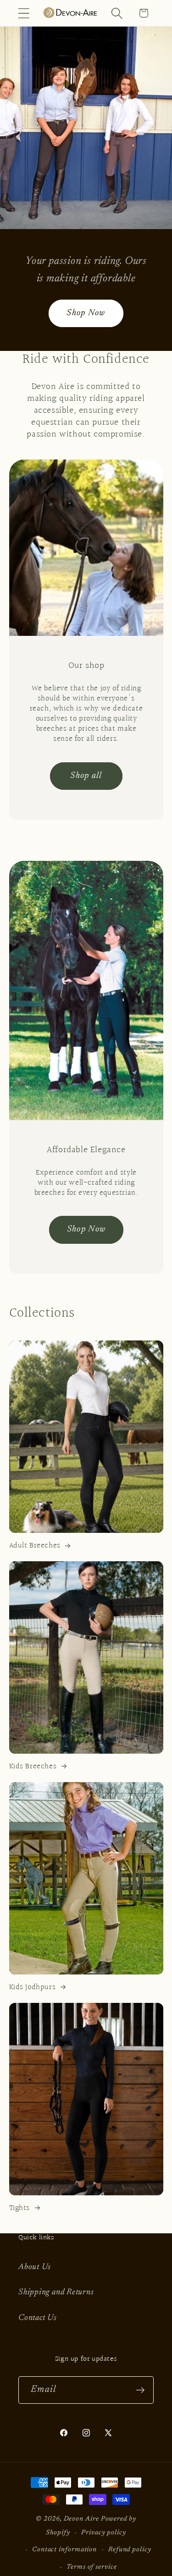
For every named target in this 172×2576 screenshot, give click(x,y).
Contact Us (38, 2318)
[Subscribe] (140, 2390)
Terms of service (92, 2567)
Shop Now (86, 313)
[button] (24, 13)
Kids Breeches (33, 1767)
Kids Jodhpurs (33, 1987)
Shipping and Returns (56, 2292)
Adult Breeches (35, 1546)
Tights (20, 2208)
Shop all (86, 776)
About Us (35, 2267)
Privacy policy (104, 2533)
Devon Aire (81, 2519)
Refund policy (130, 2550)
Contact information (64, 2550)
